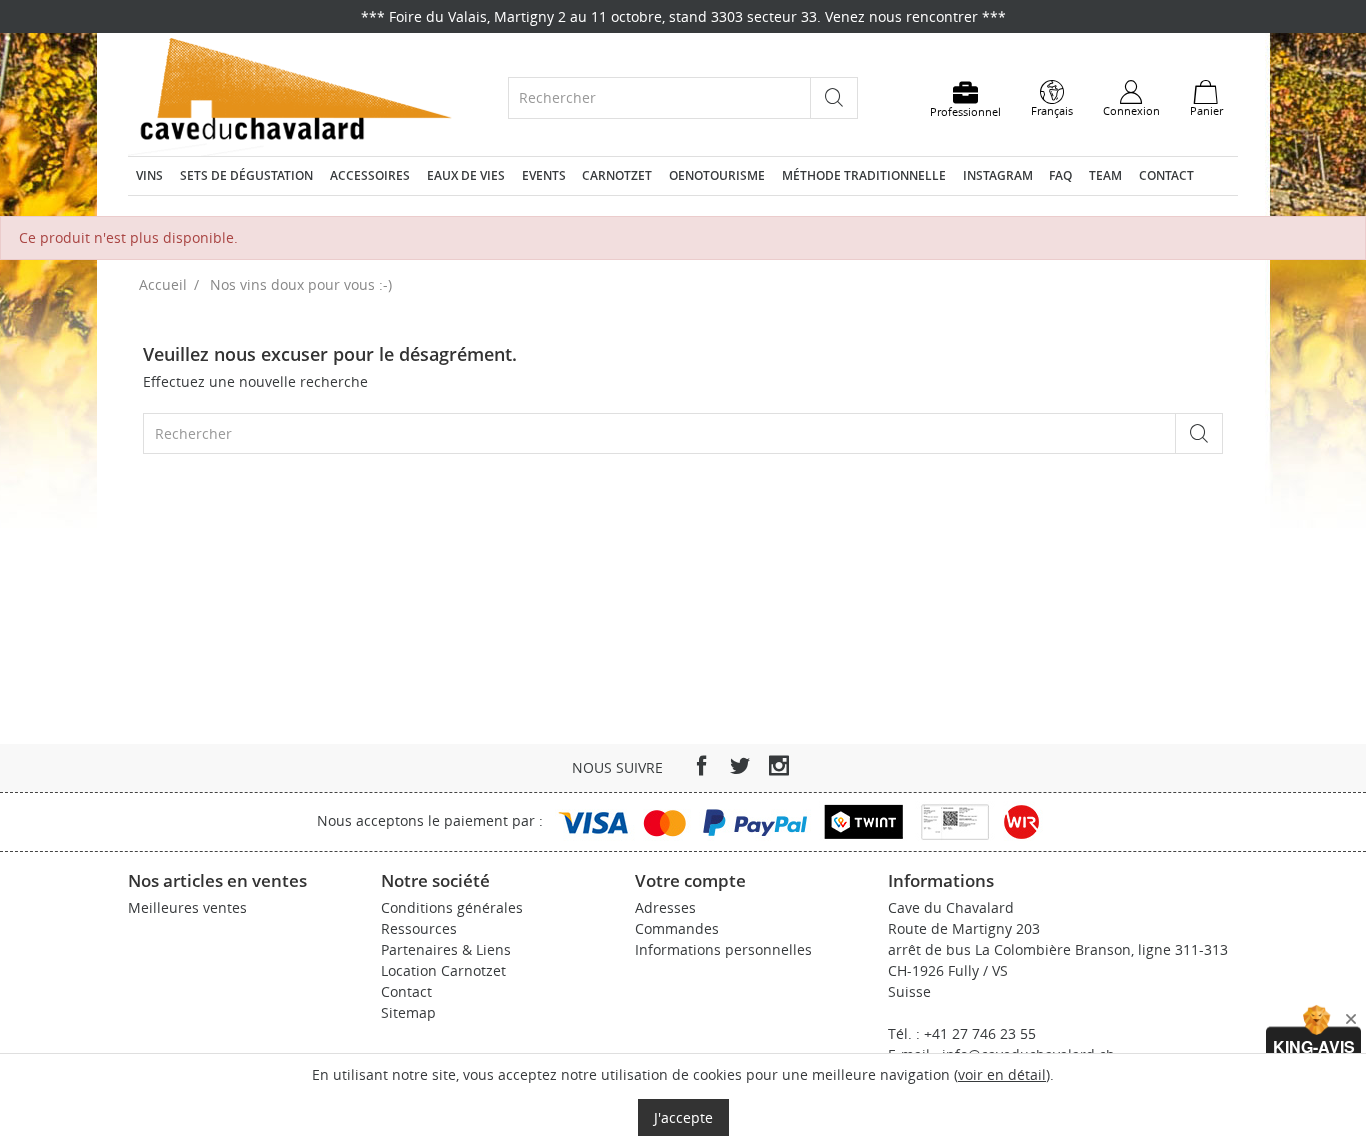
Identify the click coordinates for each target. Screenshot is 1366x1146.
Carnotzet (617, 175)
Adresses (665, 907)
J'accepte (683, 1117)
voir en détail (1002, 1074)
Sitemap (408, 1012)
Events (544, 175)
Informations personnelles (723, 949)
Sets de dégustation (246, 175)
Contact (1166, 175)
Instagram (998, 175)
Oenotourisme (717, 175)
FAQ (1060, 175)
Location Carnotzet (443, 970)
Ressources (419, 928)
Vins (149, 175)
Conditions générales (452, 907)
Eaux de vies (466, 175)
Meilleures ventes (187, 907)
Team (1105, 175)
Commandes (677, 928)
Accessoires (370, 175)
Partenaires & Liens (446, 949)
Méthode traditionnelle (864, 175)
